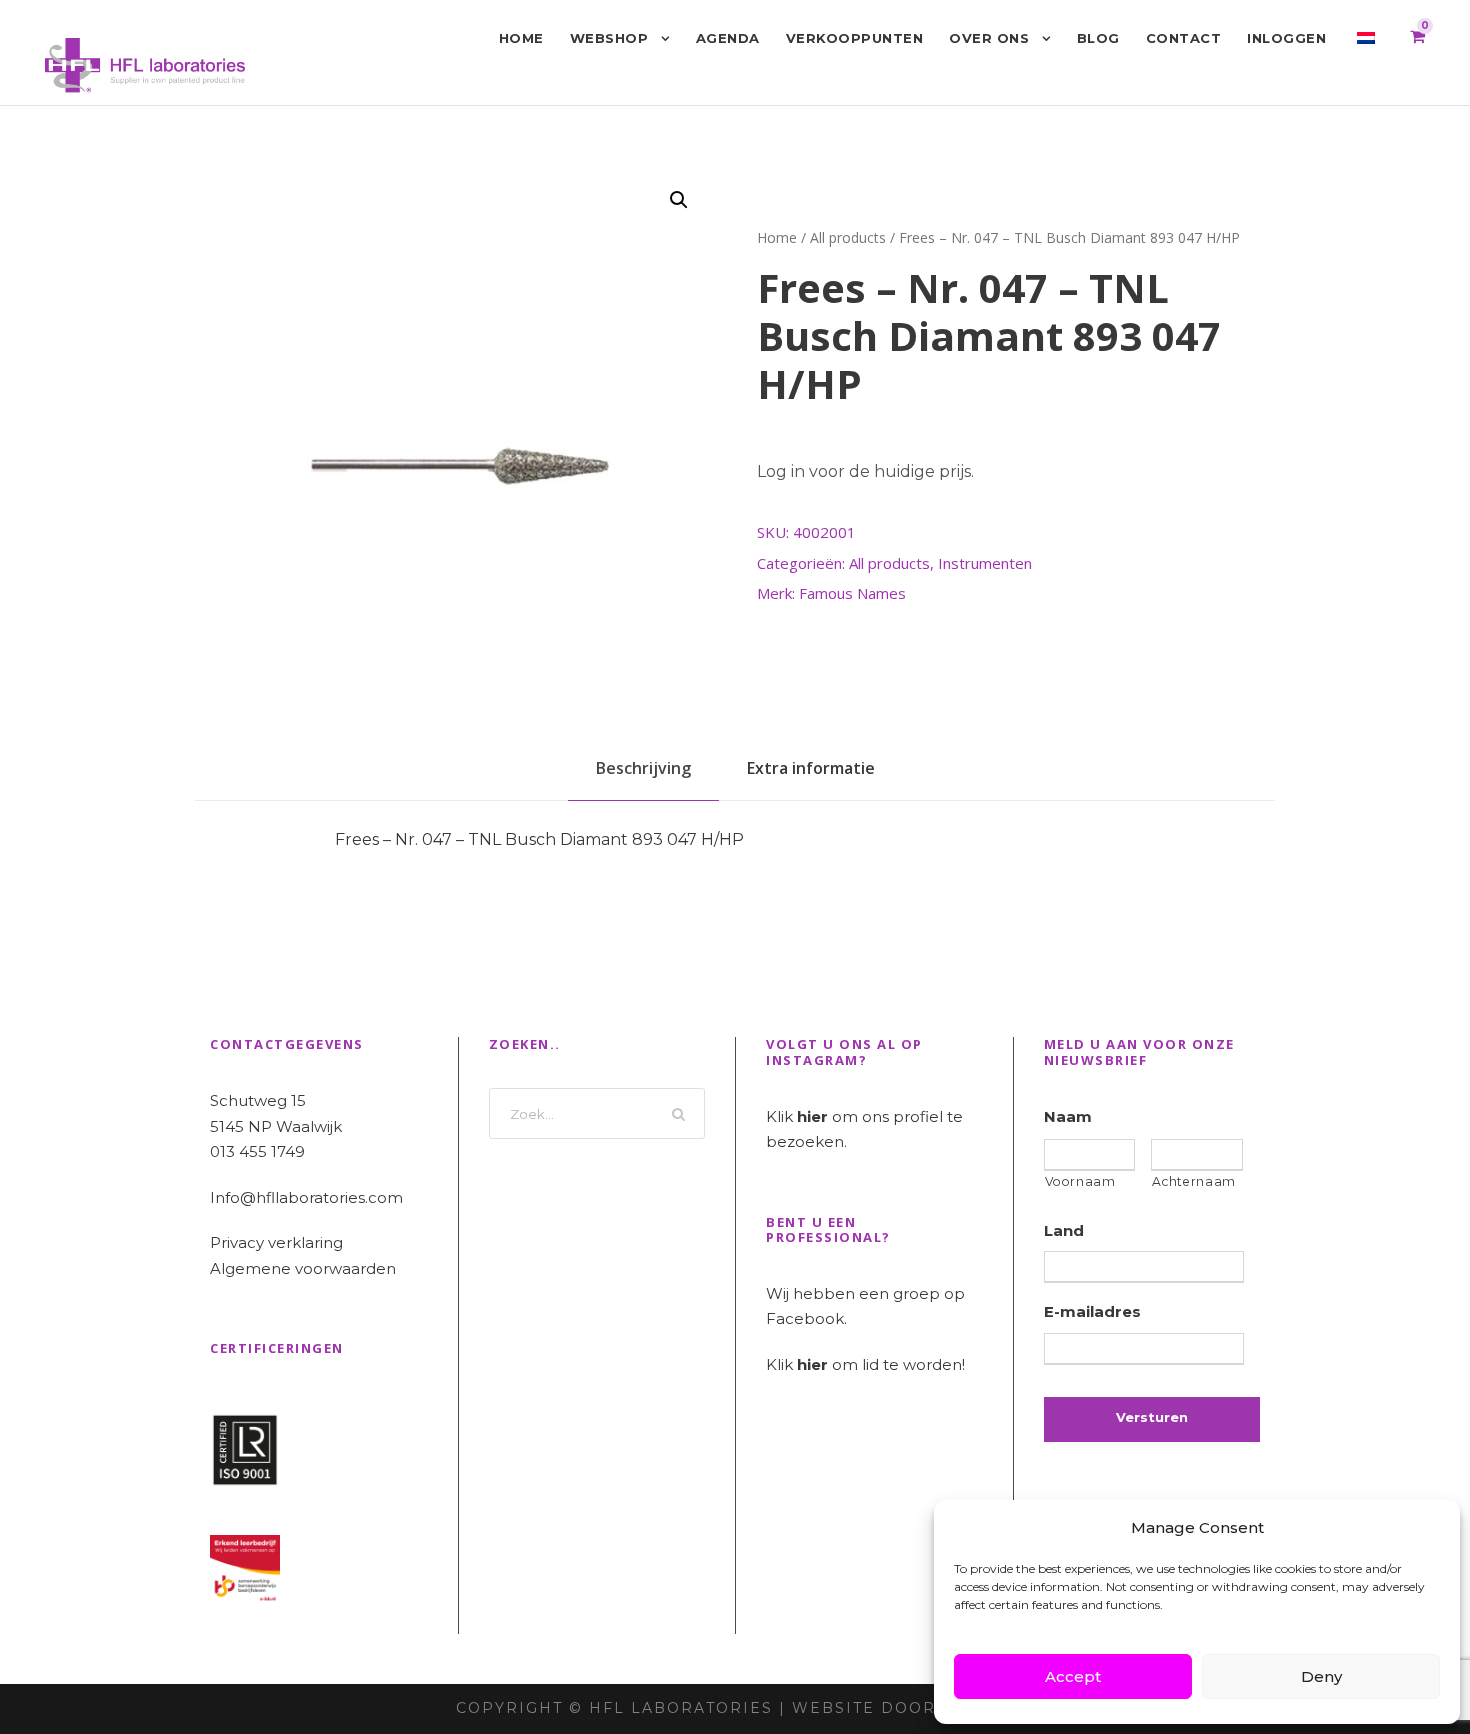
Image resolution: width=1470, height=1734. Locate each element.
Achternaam (1194, 1181)
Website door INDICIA (903, 1708)
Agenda (728, 38)
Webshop (609, 38)
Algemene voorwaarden (303, 1268)
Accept (1073, 1676)
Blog (1098, 38)
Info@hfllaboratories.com (306, 1197)
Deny (1321, 1676)
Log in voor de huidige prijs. (865, 471)
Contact (1184, 38)
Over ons (989, 38)
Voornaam (1080, 1181)
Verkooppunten (855, 38)
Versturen (1152, 1417)
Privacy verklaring (276, 1242)
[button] (679, 200)
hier (812, 1116)
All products (848, 237)
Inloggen (1286, 38)
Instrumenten (985, 563)
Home (521, 38)
